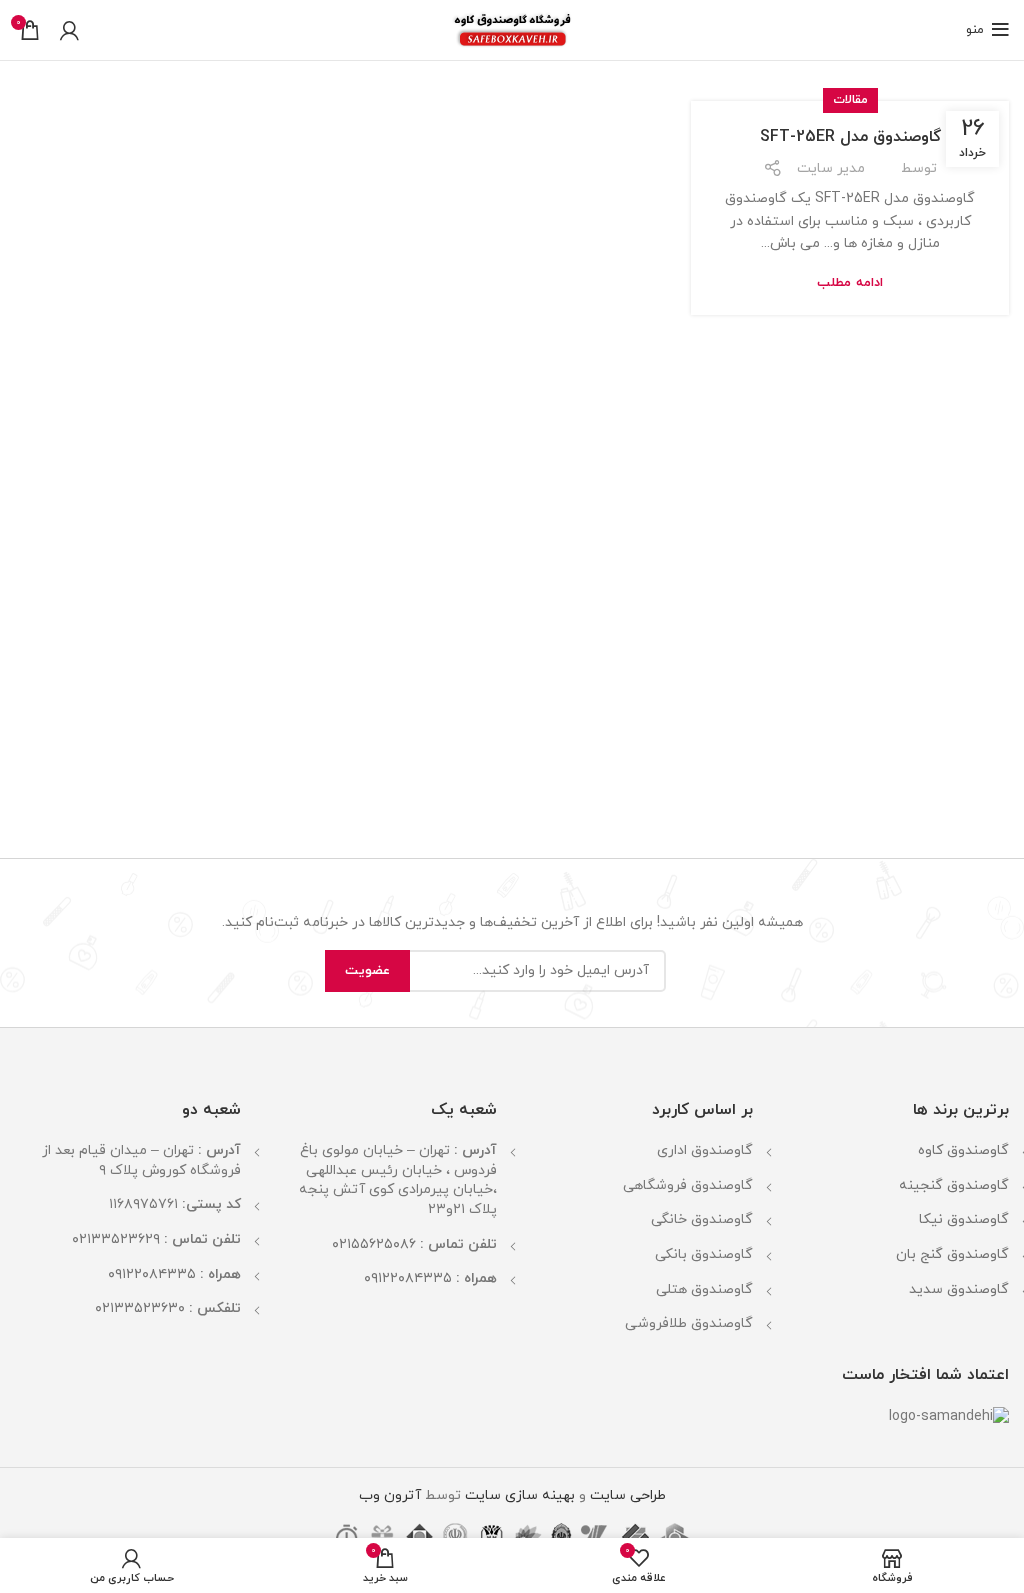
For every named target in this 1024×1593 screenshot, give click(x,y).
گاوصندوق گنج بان (952, 1254)
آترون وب (390, 1495)
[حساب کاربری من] (69, 30)
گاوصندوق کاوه (963, 1150)
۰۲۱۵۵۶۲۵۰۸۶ (374, 1244)
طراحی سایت (628, 1495)
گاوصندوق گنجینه (954, 1185)
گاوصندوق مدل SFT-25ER (850, 137)
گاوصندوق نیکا (964, 1219)
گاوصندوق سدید (959, 1289)
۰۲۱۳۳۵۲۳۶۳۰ (140, 1308)
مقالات (850, 100)
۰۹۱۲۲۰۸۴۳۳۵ (408, 1278)
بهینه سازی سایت (518, 1495)
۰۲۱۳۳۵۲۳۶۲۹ (116, 1239)
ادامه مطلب (849, 283)
